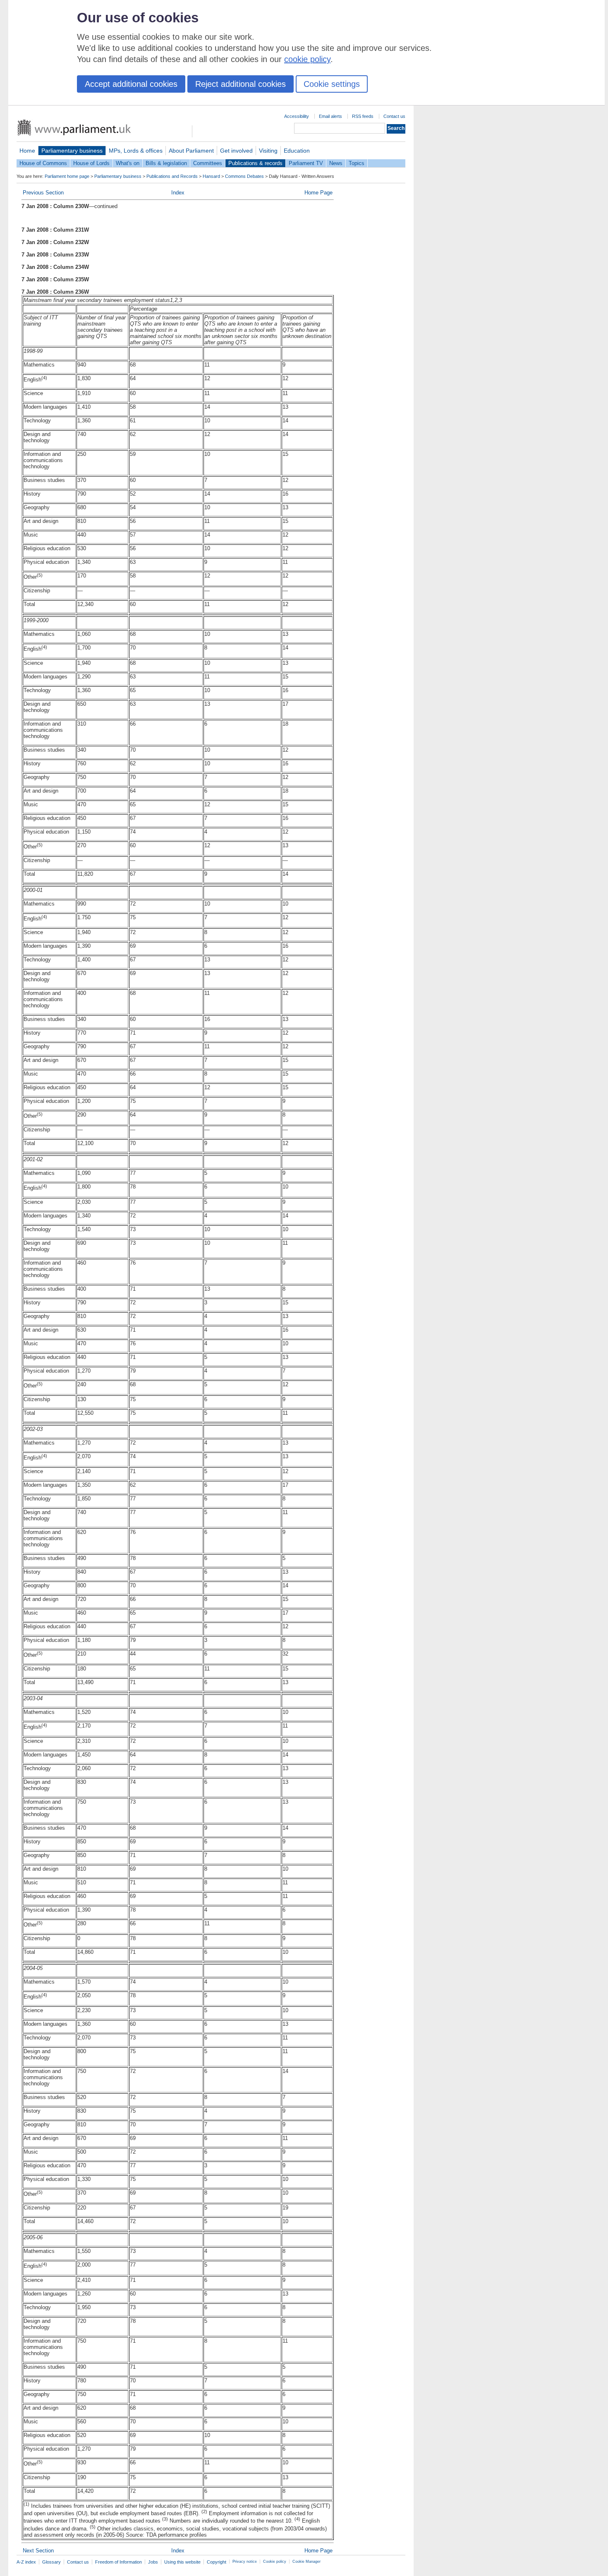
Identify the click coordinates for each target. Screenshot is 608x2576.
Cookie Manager (306, 2562)
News (336, 163)
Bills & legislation (166, 163)
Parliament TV (306, 163)
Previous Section (43, 193)
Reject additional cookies (241, 84)
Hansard (211, 176)
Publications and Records (172, 176)
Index (178, 193)
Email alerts (330, 116)
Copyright (217, 2562)
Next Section (38, 2551)
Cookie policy (275, 2562)
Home (27, 151)
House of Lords (91, 163)
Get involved (236, 151)
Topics (357, 163)
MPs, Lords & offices (136, 151)
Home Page (318, 193)
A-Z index (26, 2562)
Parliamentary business (72, 151)
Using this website (182, 2562)
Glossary (51, 2562)
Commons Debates (244, 176)
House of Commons (43, 163)
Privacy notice (245, 2562)
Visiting (268, 151)
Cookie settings (332, 84)
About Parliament (191, 151)
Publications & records (255, 163)
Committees (208, 163)
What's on (128, 163)
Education (297, 151)
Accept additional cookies (131, 84)
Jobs (153, 2562)
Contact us (394, 116)
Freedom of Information (118, 2562)
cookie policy (307, 59)
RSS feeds (363, 116)
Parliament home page (67, 176)
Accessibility (297, 116)
